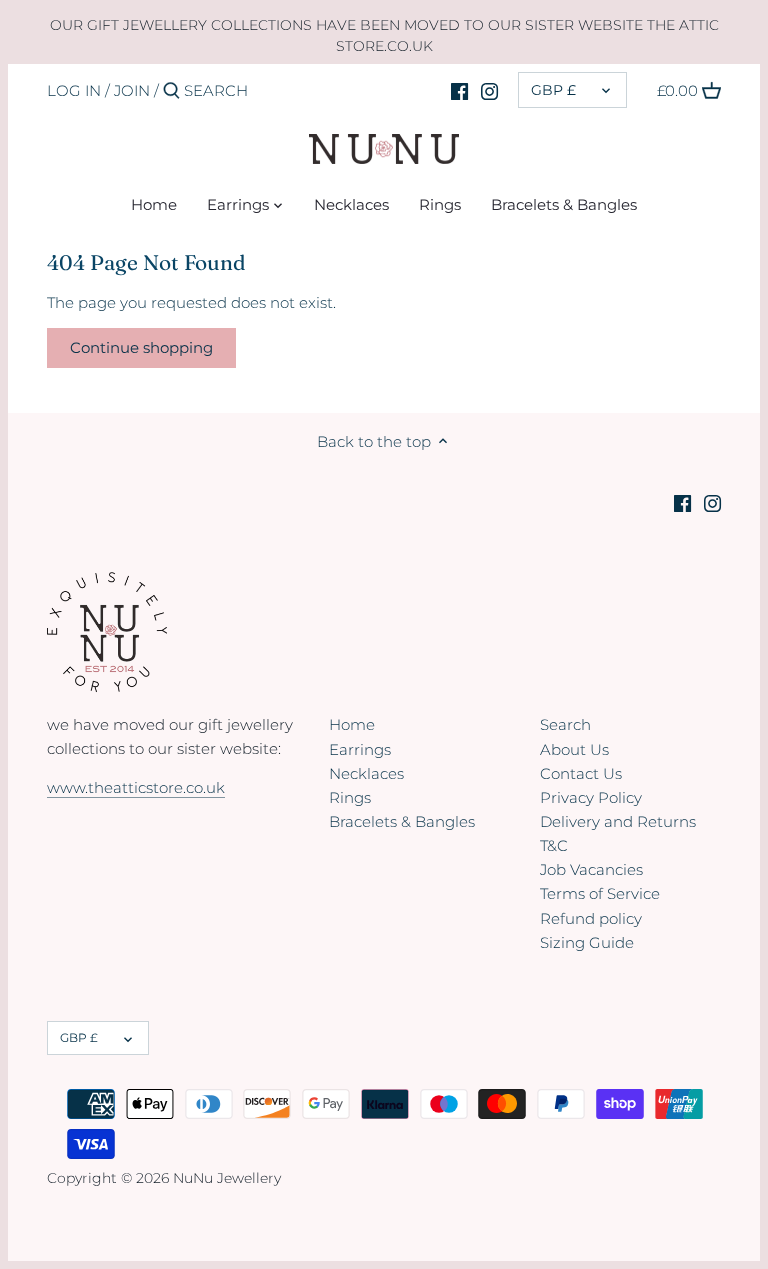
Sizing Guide (587, 942)
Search (565, 724)
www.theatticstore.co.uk (136, 787)
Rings (350, 797)
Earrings (360, 749)
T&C (554, 845)
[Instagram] (489, 90)
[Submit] (171, 91)
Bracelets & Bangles (402, 821)
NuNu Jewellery (227, 1178)
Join (132, 90)
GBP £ (553, 90)
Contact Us (581, 773)
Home (352, 724)
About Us (574, 749)
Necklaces (366, 773)
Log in (74, 90)
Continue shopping (141, 347)
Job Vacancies (591, 869)
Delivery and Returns (618, 821)
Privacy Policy (591, 797)
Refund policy (591, 918)
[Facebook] (459, 90)
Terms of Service (600, 893)
